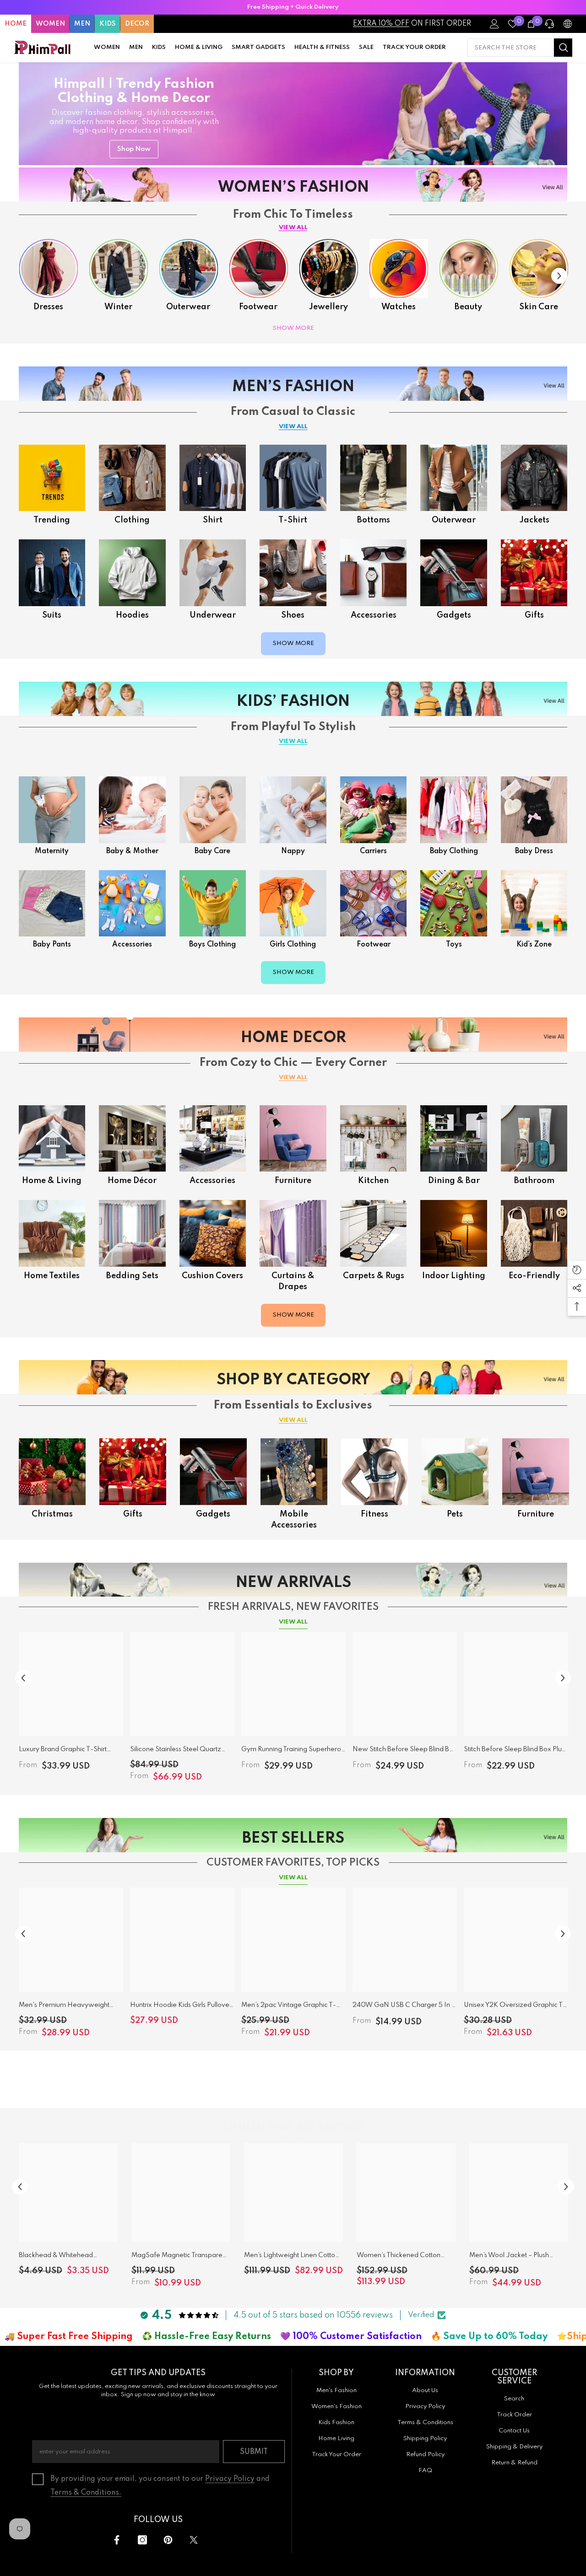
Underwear (213, 615)
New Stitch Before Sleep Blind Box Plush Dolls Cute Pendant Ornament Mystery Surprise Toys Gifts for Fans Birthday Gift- (405, 1751)
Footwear (258, 307)
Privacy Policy (230, 2479)
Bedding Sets (132, 1276)
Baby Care (212, 851)
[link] (534, 903)
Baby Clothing (454, 851)
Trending (52, 520)
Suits (52, 615)
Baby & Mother (132, 851)
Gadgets (454, 615)
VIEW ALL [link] (293, 1420)
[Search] (520, 48)
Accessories (374, 615)
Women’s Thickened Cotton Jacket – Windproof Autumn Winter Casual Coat (399, 2257)
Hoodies (132, 615)
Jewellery (328, 307)
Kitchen (373, 1181)
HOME (16, 24)
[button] (559, 276)
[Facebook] (117, 2540)
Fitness (374, 1514)
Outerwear (188, 307)
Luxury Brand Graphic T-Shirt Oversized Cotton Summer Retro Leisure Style (68, 1751)
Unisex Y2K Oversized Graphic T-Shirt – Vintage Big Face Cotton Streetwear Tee (515, 2007)
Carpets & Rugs (374, 1276)
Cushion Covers (212, 1276)
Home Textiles (52, 1276)
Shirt (213, 520)
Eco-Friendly (534, 1276)
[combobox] (510, 48)
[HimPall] (48, 268)
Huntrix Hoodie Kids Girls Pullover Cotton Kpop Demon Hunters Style (181, 2007)
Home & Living (52, 1181)
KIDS (108, 24)
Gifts (534, 615)
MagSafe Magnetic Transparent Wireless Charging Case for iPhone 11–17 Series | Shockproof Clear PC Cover (181, 2257)
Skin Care (539, 307)
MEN (82, 24)
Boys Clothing (212, 945)
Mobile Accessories (294, 1520)
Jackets (534, 520)
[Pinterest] (168, 2540)
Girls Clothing (293, 945)
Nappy (293, 851)
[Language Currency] (568, 24)
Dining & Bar (454, 1181)
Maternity (52, 851)
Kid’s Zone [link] (534, 945)
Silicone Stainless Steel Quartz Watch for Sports (176, 1751)
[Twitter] (194, 2540)
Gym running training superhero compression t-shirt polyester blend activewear (291, 1751)
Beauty (468, 307)
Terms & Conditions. (86, 2493)
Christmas (52, 1514)
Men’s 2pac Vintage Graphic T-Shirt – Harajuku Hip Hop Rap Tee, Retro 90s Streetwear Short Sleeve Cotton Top (293, 2007)
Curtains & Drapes (293, 1281)
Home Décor (132, 1181)
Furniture (293, 1181)
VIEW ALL (293, 228)
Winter (118, 307)
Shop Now (134, 149)
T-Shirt (293, 520)
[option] (293, 7)
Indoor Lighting (454, 1276)
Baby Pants (52, 945)
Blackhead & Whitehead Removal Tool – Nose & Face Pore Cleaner (63, 2257)
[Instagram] (142, 2540)
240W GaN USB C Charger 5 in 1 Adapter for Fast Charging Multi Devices (403, 2007)
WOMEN (50, 24)
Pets (455, 1514)
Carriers (373, 851)
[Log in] (494, 24)
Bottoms (374, 520)
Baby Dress (534, 851)
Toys (454, 945)
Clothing (132, 520)
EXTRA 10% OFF (381, 24)
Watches (399, 307)
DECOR (137, 24)
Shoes (293, 615)
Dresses (48, 307)
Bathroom (534, 1181)
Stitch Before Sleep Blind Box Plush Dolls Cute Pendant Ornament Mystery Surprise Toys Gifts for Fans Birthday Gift (516, 1751)
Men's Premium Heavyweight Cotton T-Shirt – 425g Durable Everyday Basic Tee (64, 2007)
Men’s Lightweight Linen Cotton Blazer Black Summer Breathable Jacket (291, 2257)
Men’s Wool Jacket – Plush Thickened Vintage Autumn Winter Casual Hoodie (510, 2257)
